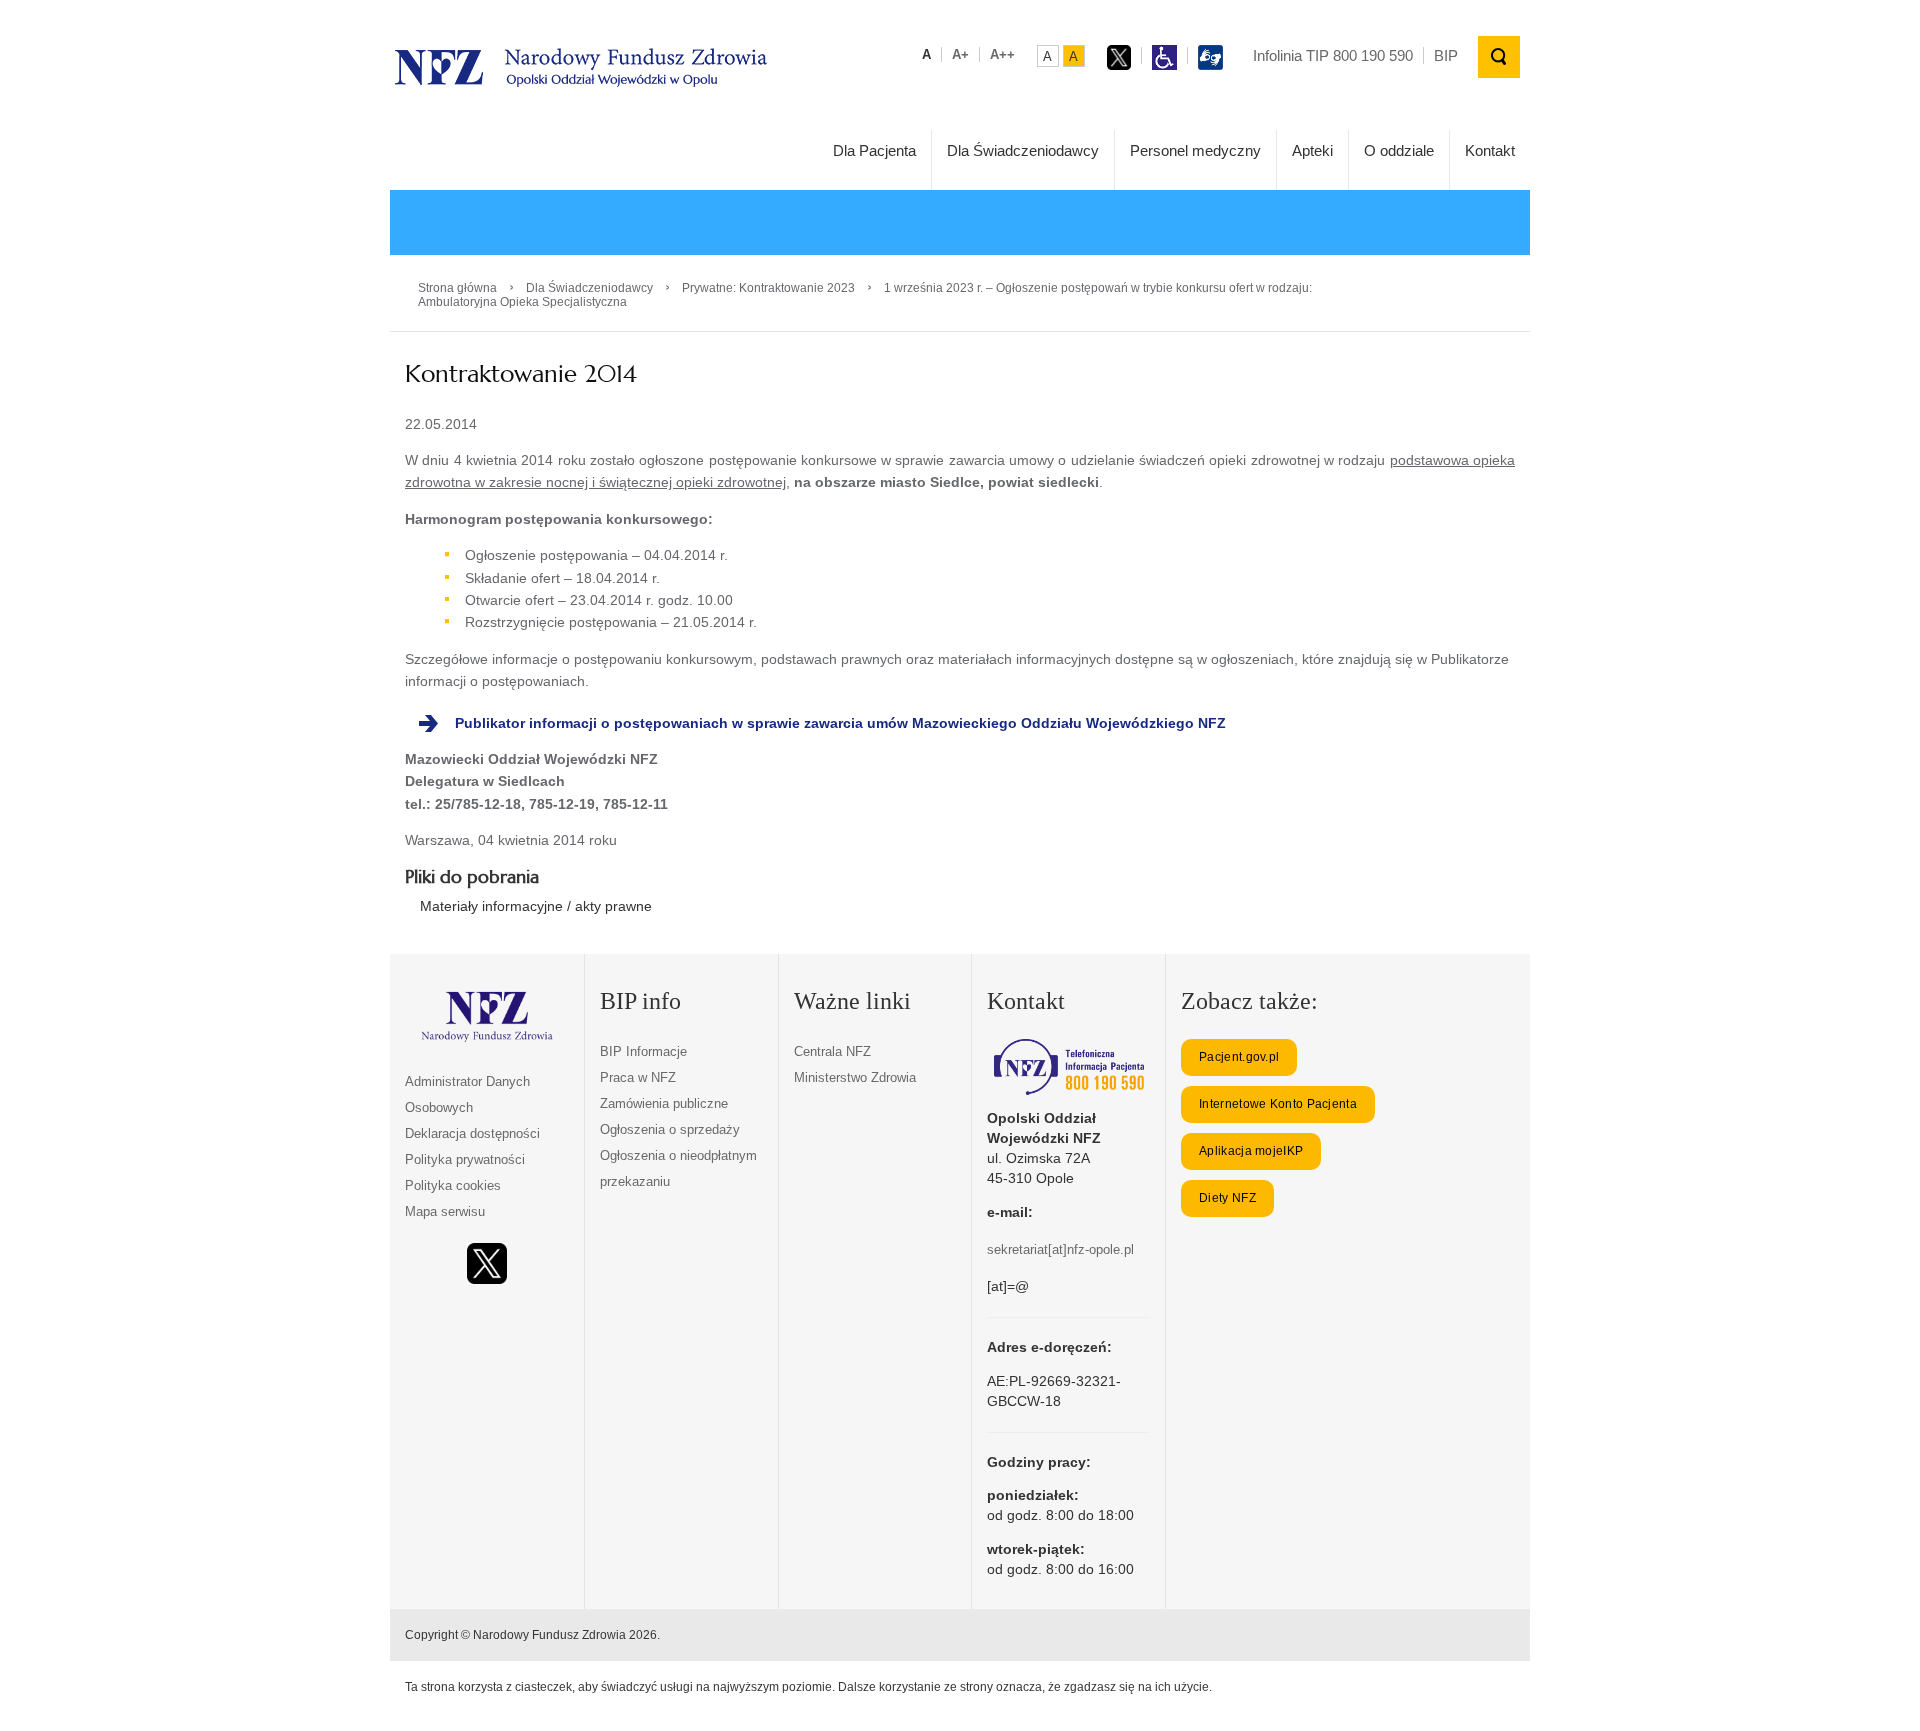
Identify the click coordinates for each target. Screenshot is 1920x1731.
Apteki (1312, 150)
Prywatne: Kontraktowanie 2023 (768, 288)
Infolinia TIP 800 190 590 (1333, 55)
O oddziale (1399, 150)
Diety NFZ (1227, 1198)
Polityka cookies (453, 1185)
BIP (1446, 55)
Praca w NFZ (638, 1077)
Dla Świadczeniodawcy (1023, 150)
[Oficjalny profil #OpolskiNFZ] (487, 1263)
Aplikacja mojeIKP (1251, 1151)
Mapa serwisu (445, 1211)
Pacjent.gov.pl (1239, 1057)
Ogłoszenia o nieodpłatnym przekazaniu (678, 1168)
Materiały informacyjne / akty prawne (536, 906)
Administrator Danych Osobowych (467, 1094)
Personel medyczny (1195, 150)
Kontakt (1490, 150)
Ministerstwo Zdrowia (855, 1077)
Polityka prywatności (465, 1159)
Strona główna (457, 288)
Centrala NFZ (832, 1051)
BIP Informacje (643, 1051)
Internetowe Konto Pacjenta (1278, 1104)
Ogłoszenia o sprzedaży (670, 1129)
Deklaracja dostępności (472, 1133)
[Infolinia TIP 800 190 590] (1068, 1067)
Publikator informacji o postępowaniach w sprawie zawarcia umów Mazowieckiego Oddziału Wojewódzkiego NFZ (840, 723)
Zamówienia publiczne (664, 1103)
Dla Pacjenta (874, 150)
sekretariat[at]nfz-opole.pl (1060, 1249)
